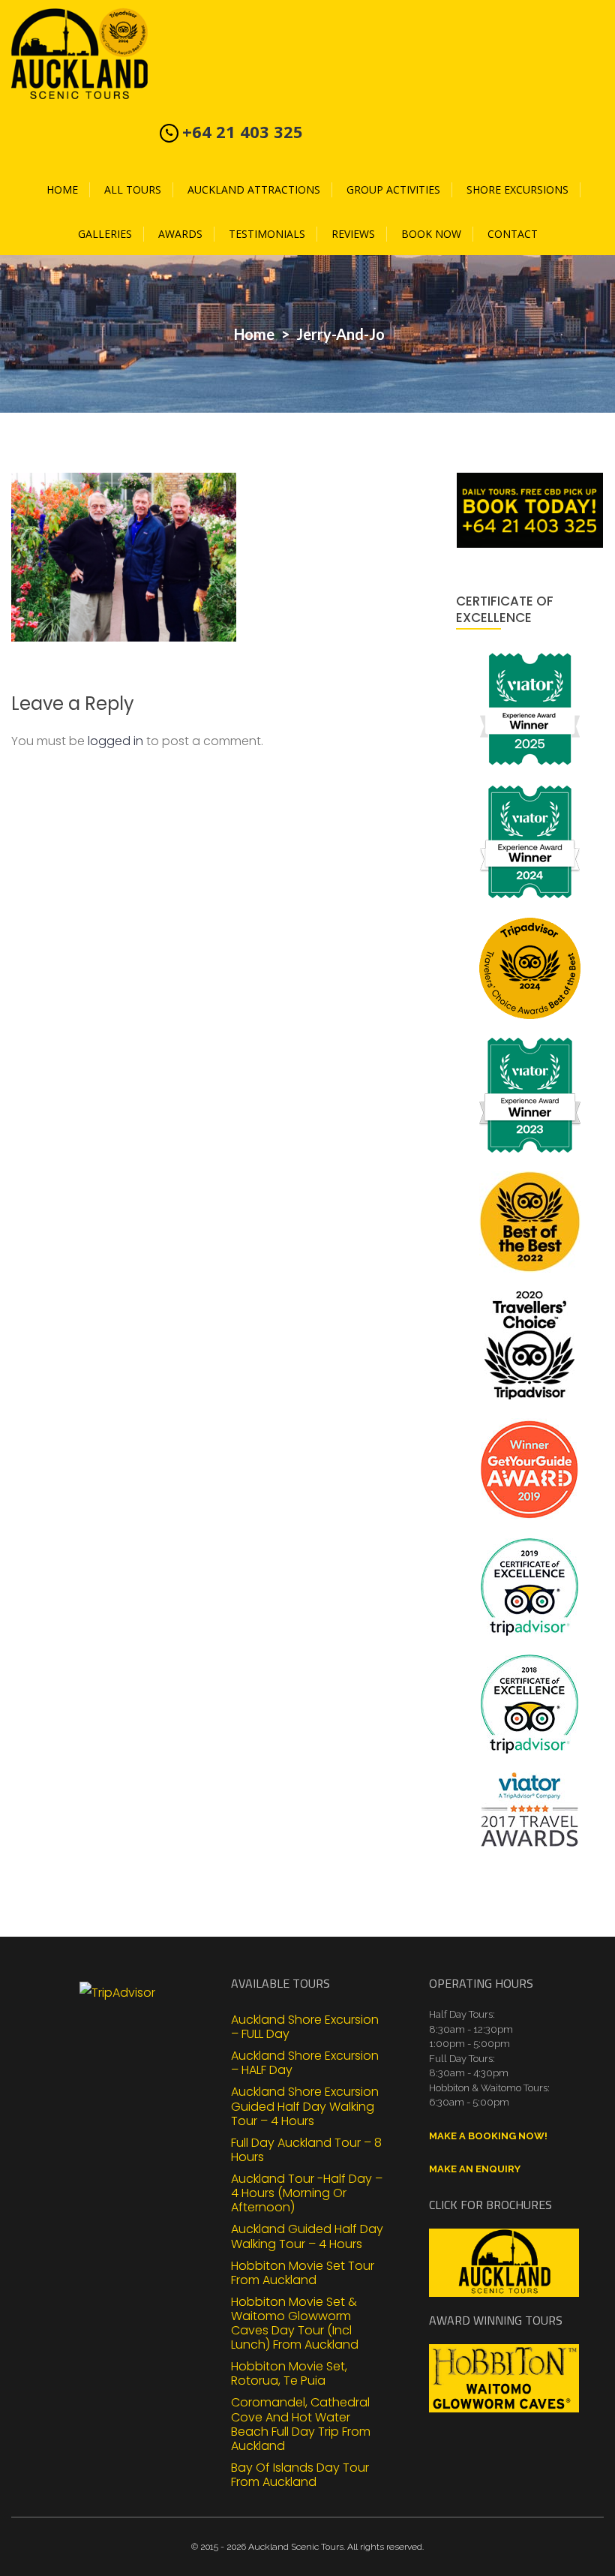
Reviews (353, 234)
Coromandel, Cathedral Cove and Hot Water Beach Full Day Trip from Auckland (301, 2423)
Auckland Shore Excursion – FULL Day (305, 2026)
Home (62, 189)
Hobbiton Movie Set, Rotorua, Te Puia (289, 2373)
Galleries (105, 234)
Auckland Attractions (254, 189)
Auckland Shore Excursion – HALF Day (305, 2062)
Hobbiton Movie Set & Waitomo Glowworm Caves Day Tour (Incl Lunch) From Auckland (295, 2323)
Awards (180, 234)
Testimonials (267, 234)
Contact (513, 234)
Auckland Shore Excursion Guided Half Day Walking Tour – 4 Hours (305, 2106)
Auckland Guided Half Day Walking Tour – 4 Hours (307, 2235)
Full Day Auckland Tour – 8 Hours (306, 2149)
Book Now (431, 234)
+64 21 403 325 (243, 131)
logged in (115, 741)
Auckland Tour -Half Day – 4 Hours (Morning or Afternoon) (307, 2193)
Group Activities (393, 189)
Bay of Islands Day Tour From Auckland (300, 2474)
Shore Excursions (517, 189)
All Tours (133, 189)
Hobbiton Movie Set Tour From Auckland (303, 2272)
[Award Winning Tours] (504, 2378)
